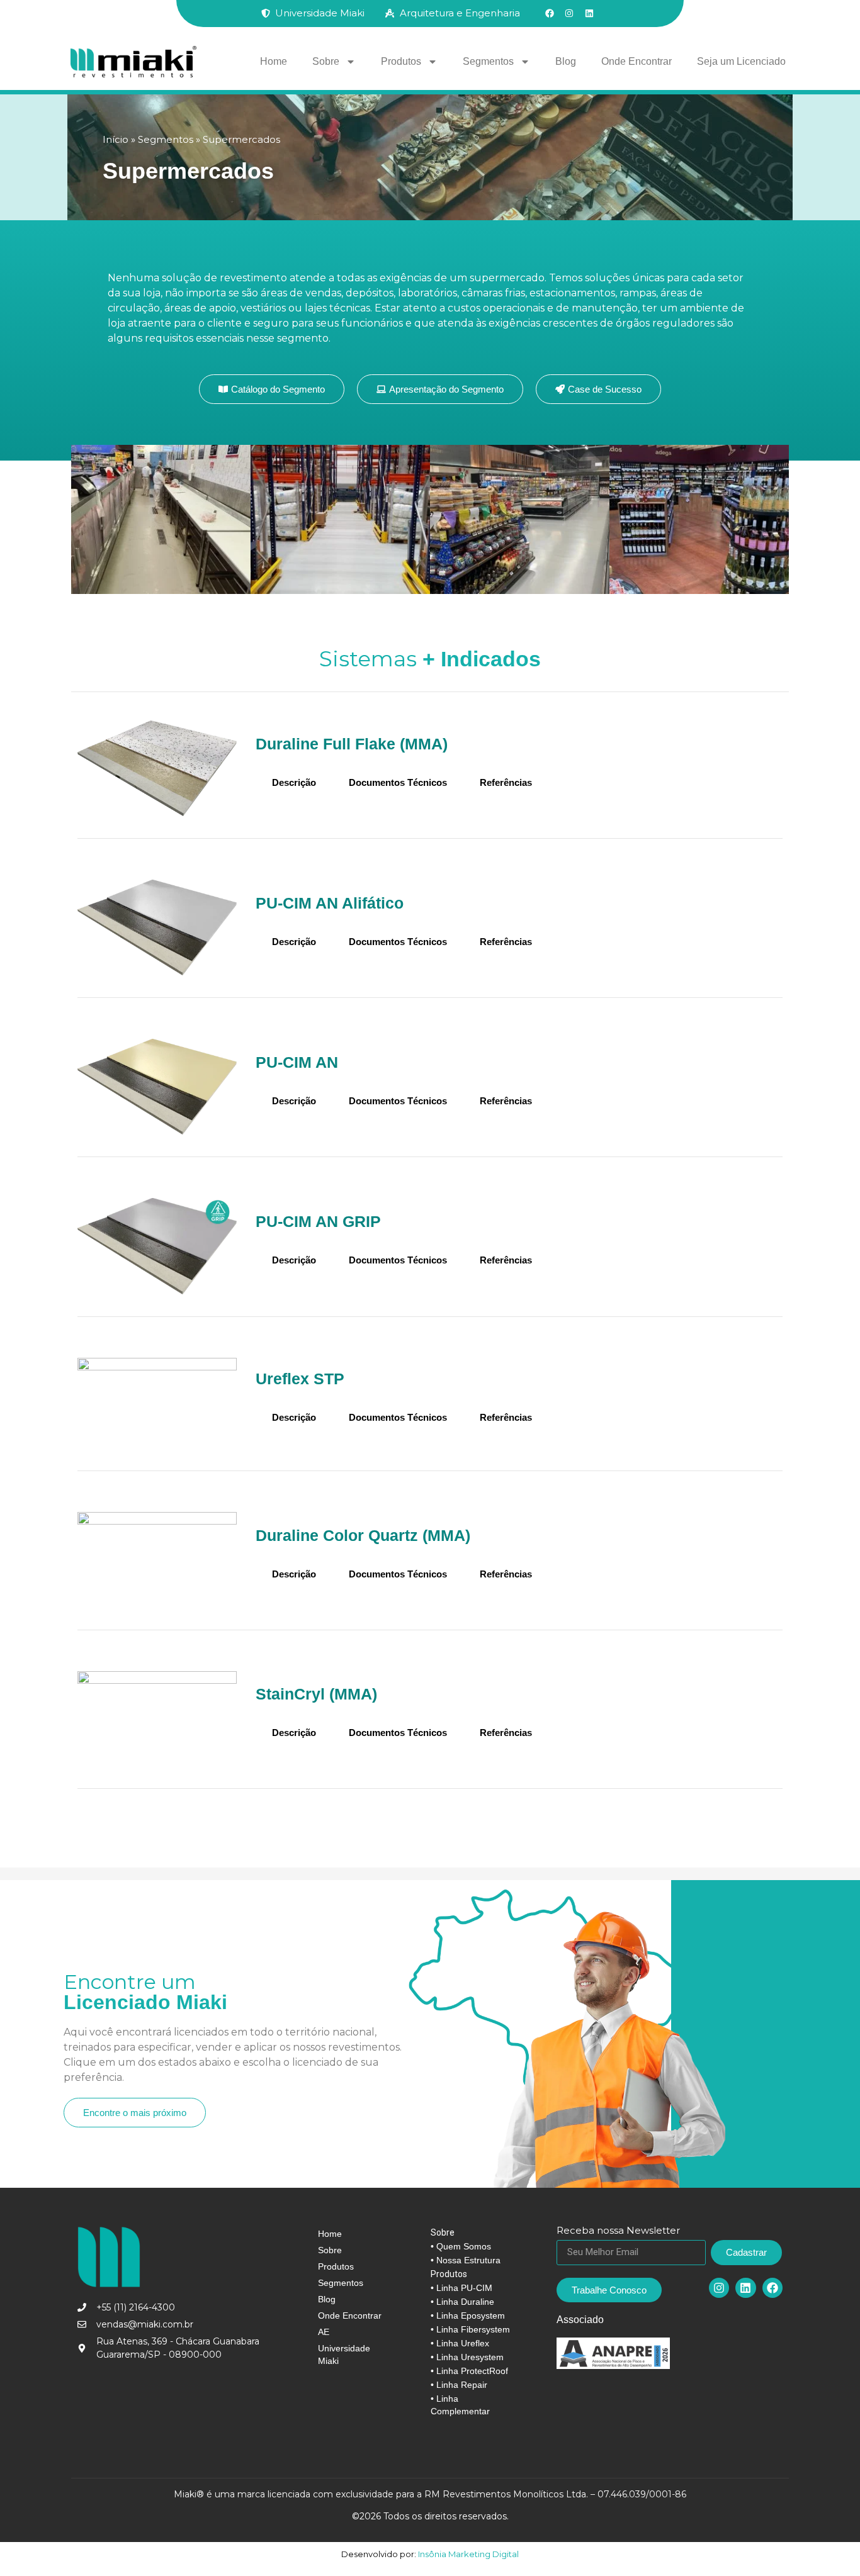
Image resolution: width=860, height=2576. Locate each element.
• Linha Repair (459, 2385)
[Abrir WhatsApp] (829, 2544)
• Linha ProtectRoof (469, 2371)
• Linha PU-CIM (461, 2288)
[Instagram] (719, 2288)
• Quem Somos (461, 2246)
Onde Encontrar (637, 61)
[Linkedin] (745, 2288)
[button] (440, 389)
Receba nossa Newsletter (618, 2231)
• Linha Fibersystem (470, 2329)
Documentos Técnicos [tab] (398, 782)
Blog (566, 61)
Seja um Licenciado (741, 61)
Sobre (326, 61)
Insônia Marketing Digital (467, 2554)
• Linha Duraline (462, 2302)
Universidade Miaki (344, 2355)
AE (324, 2332)
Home (274, 61)
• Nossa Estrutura (466, 2260)
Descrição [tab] (294, 782)
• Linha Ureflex (460, 2343)
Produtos (401, 61)
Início (116, 139)
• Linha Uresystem (467, 2357)
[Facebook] (772, 2288)
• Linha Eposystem (468, 2316)
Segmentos (488, 61)
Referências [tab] (506, 782)
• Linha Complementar (460, 2405)
